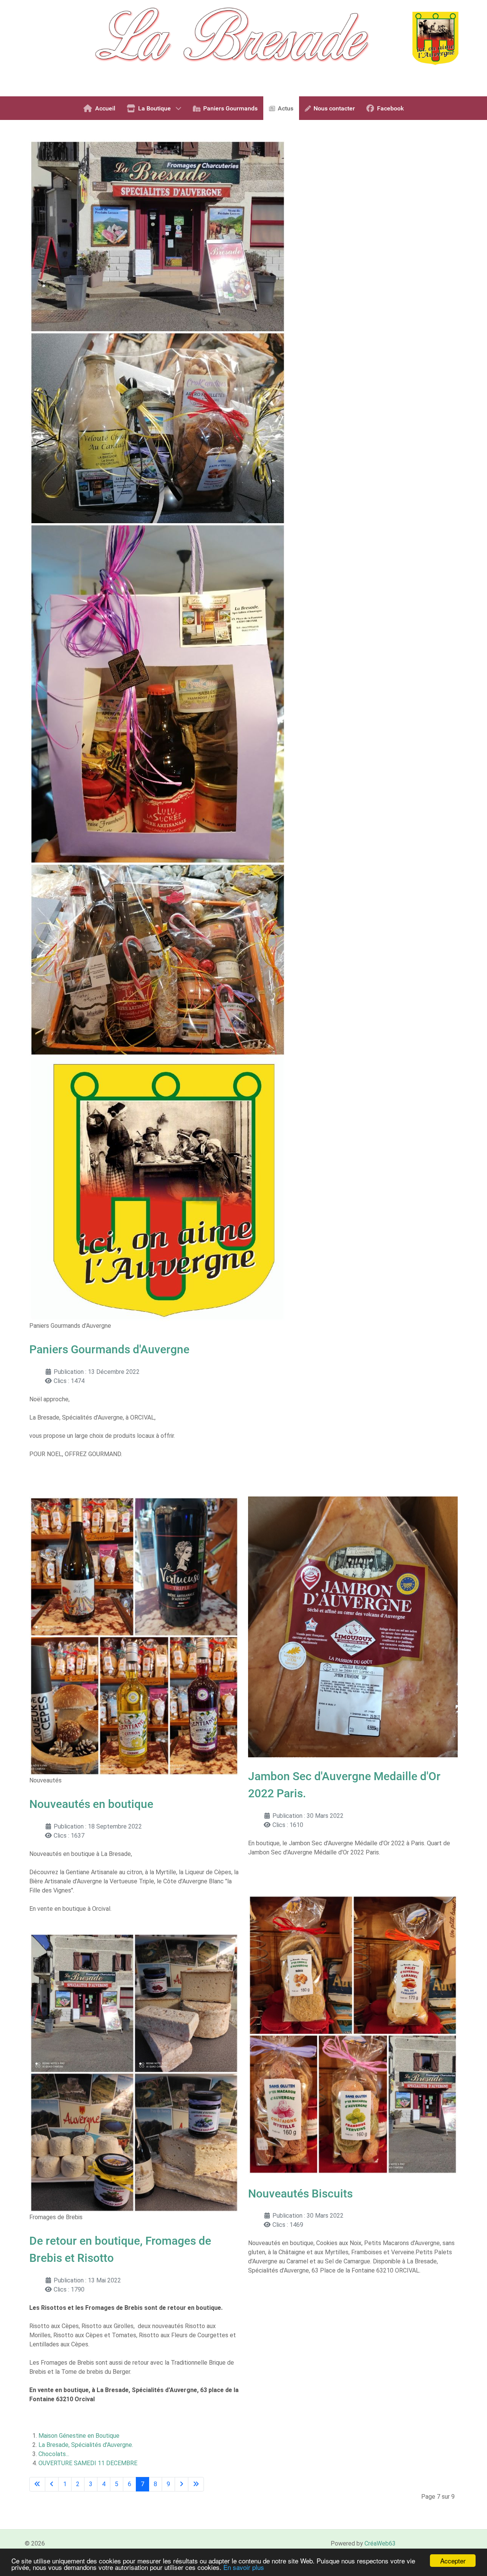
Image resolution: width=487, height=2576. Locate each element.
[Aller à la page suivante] (181, 2484)
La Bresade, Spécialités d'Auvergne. (86, 2445)
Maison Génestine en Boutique (79, 2436)
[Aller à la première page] (37, 2484)
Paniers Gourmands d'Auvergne (109, 1349)
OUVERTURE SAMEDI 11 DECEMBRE (88, 2463)
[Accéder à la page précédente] (52, 2484)
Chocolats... (54, 2454)
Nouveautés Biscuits (300, 2194)
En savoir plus (244, 2567)
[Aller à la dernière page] (196, 2484)
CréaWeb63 (380, 2543)
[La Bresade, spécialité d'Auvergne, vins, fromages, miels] (243, 48)
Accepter (453, 2561)
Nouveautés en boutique (91, 1804)
